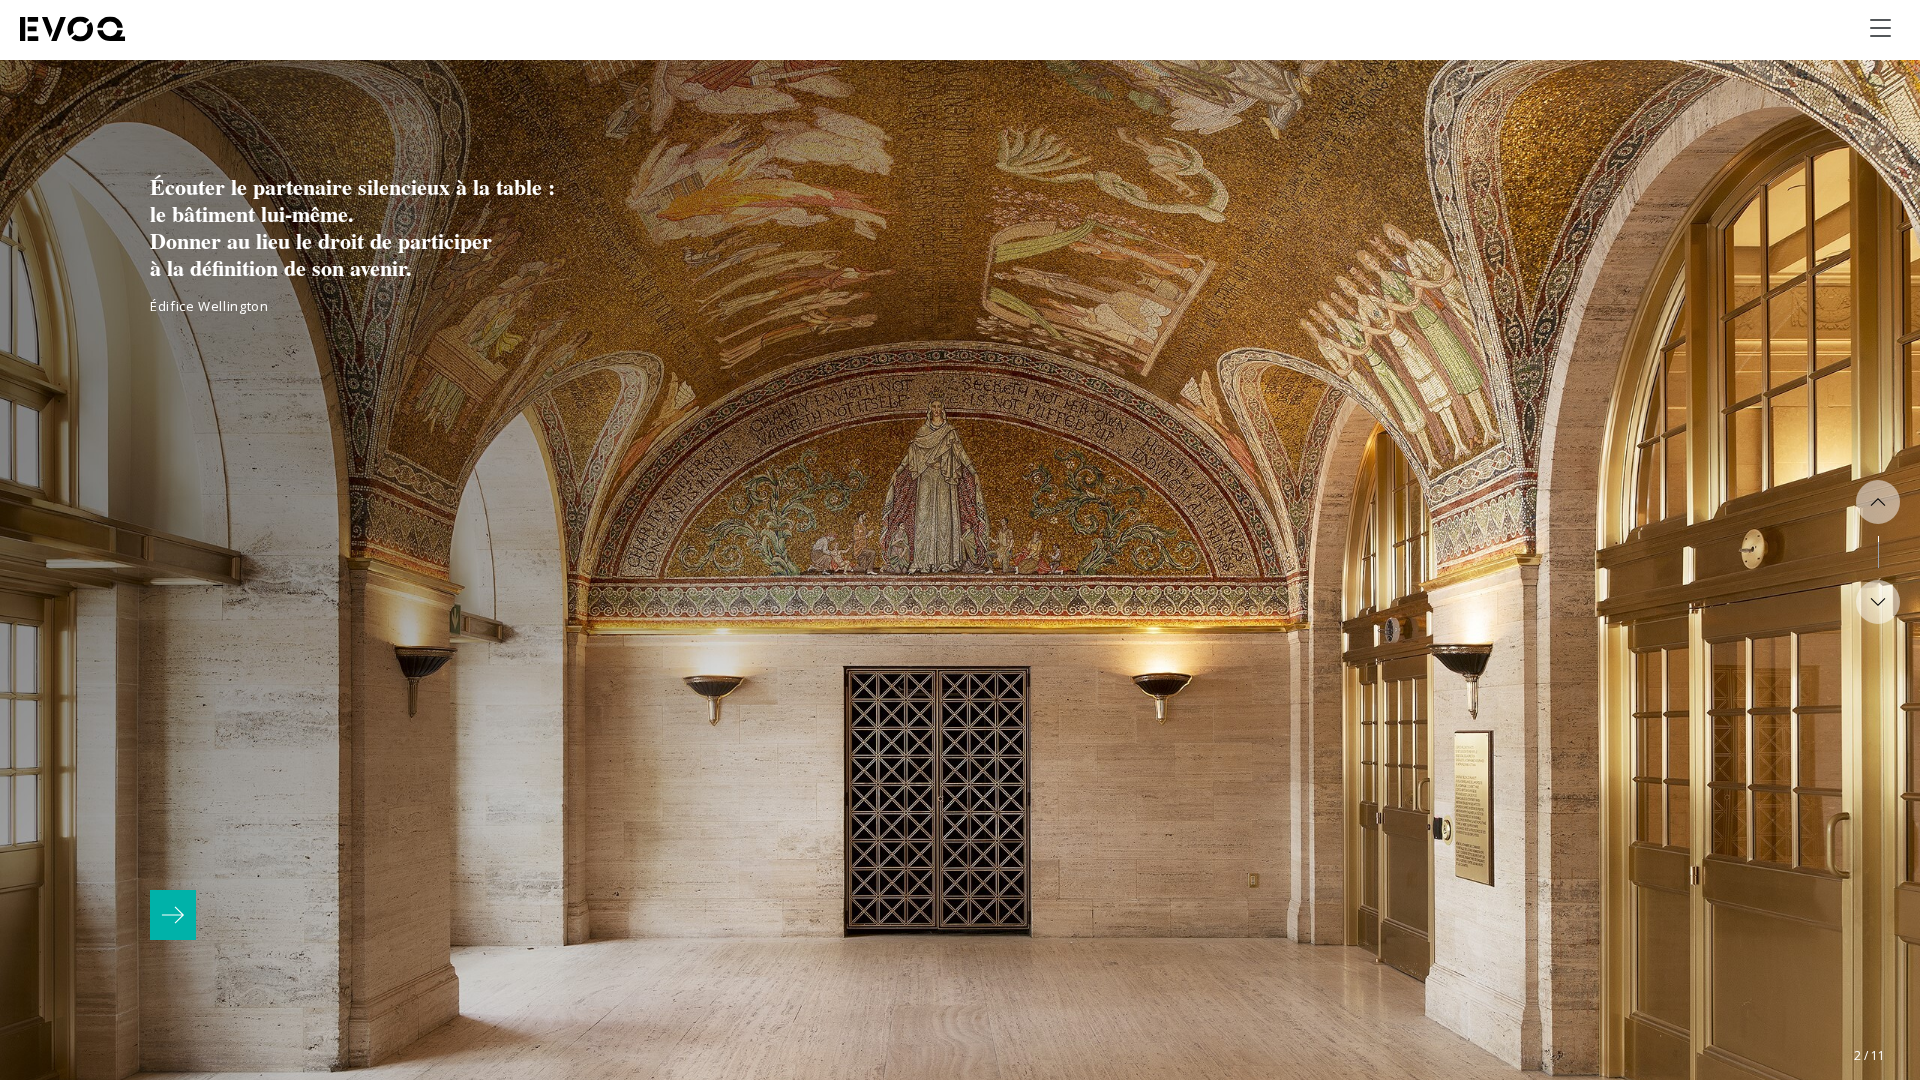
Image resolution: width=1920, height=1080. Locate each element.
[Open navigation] (1880, 28)
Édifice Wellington (209, 306)
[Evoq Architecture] (73, 29)
